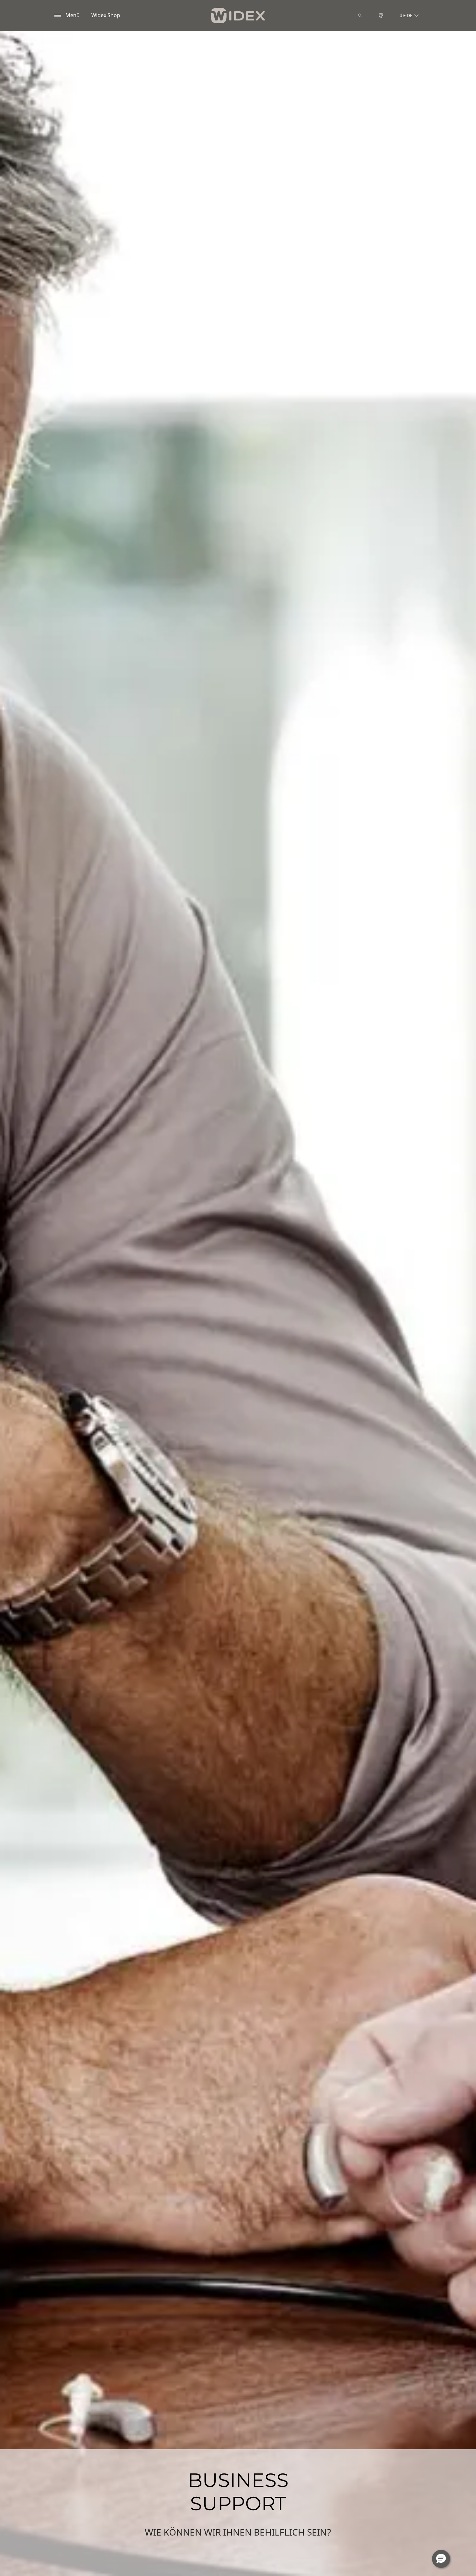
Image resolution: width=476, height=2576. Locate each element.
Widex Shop (106, 15)
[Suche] (360, 16)
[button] (441, 2559)
